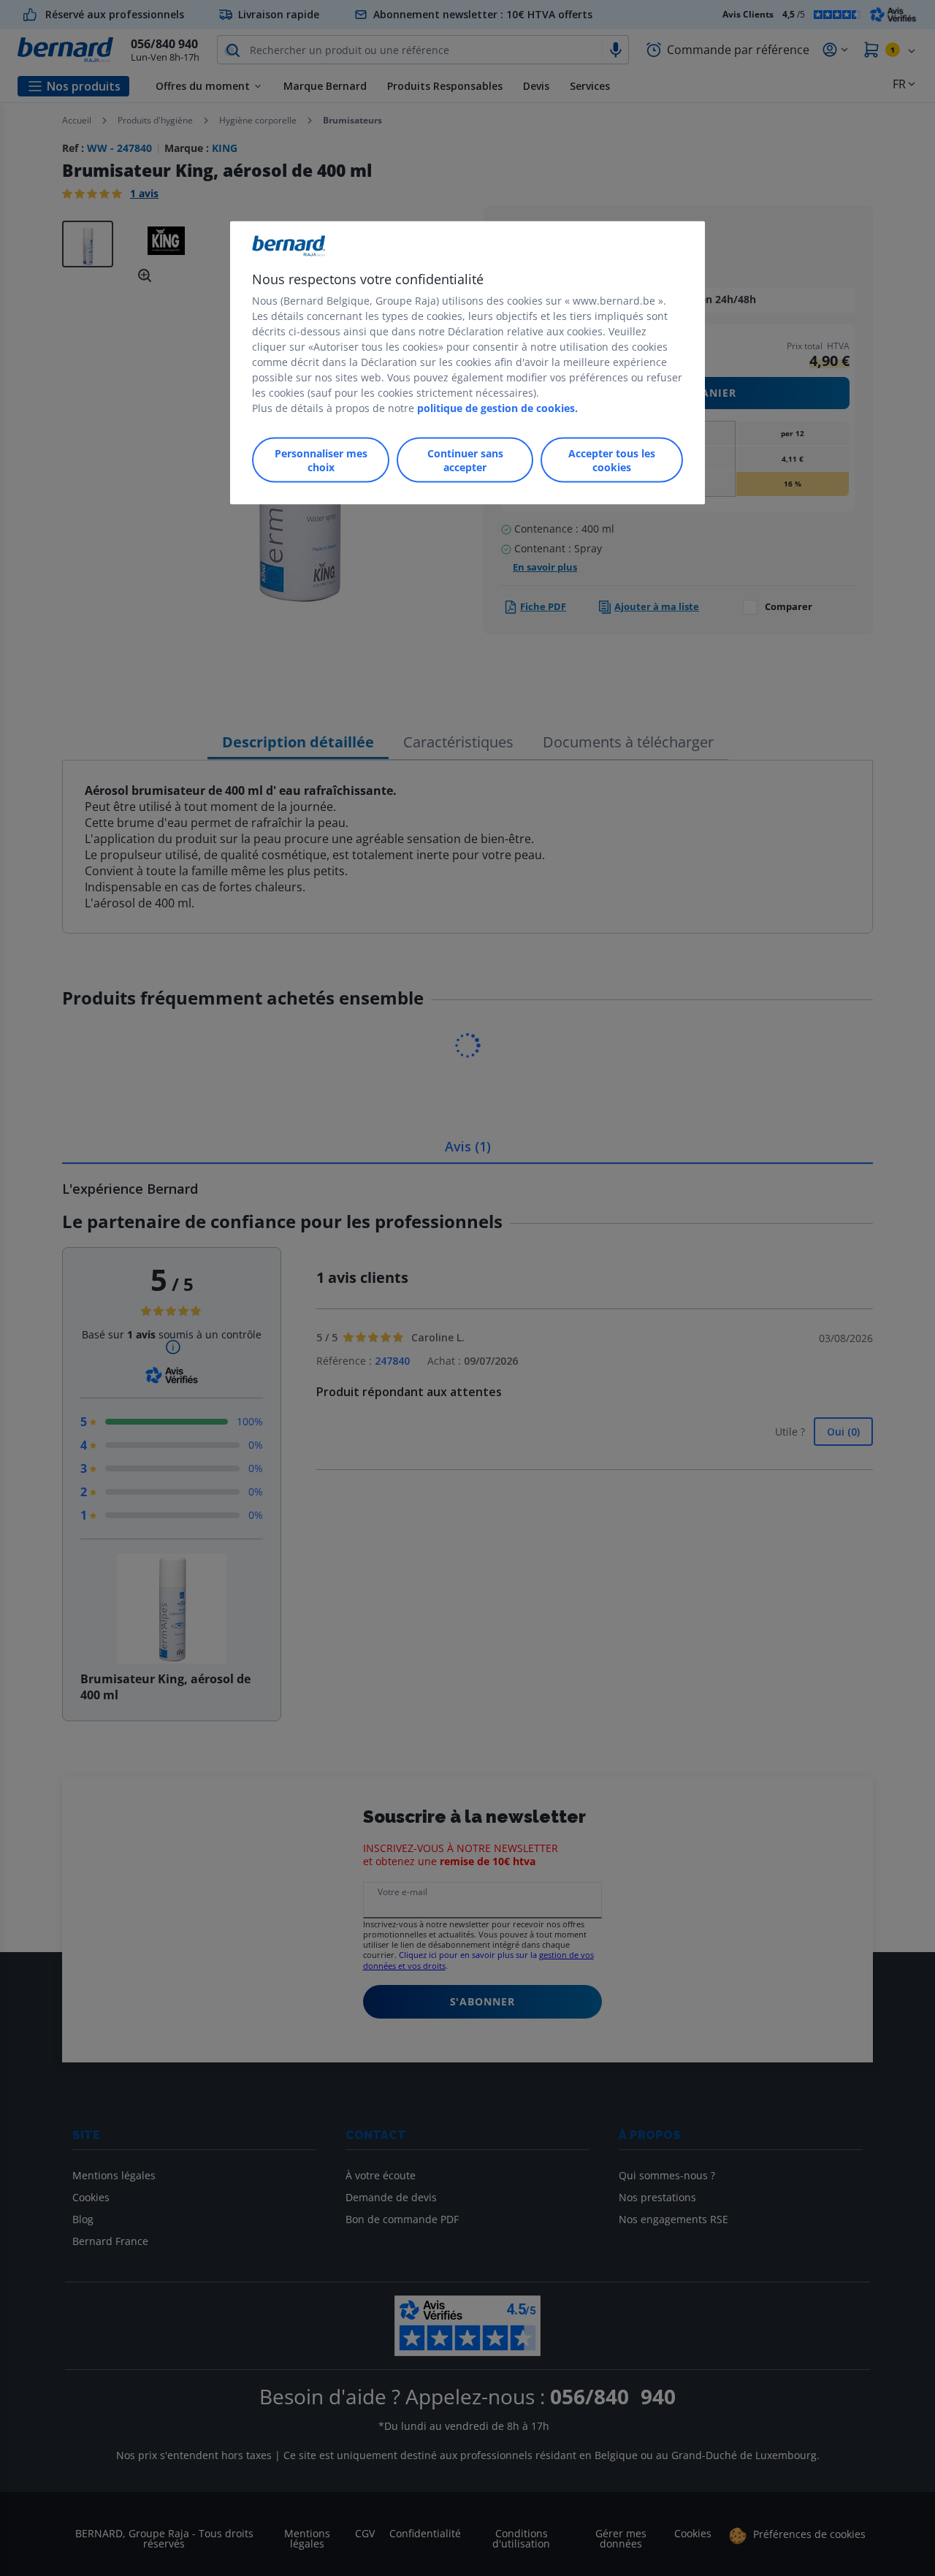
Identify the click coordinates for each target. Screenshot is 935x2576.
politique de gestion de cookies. (497, 407)
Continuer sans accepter (465, 460)
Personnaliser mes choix (321, 460)
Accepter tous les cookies (612, 460)
